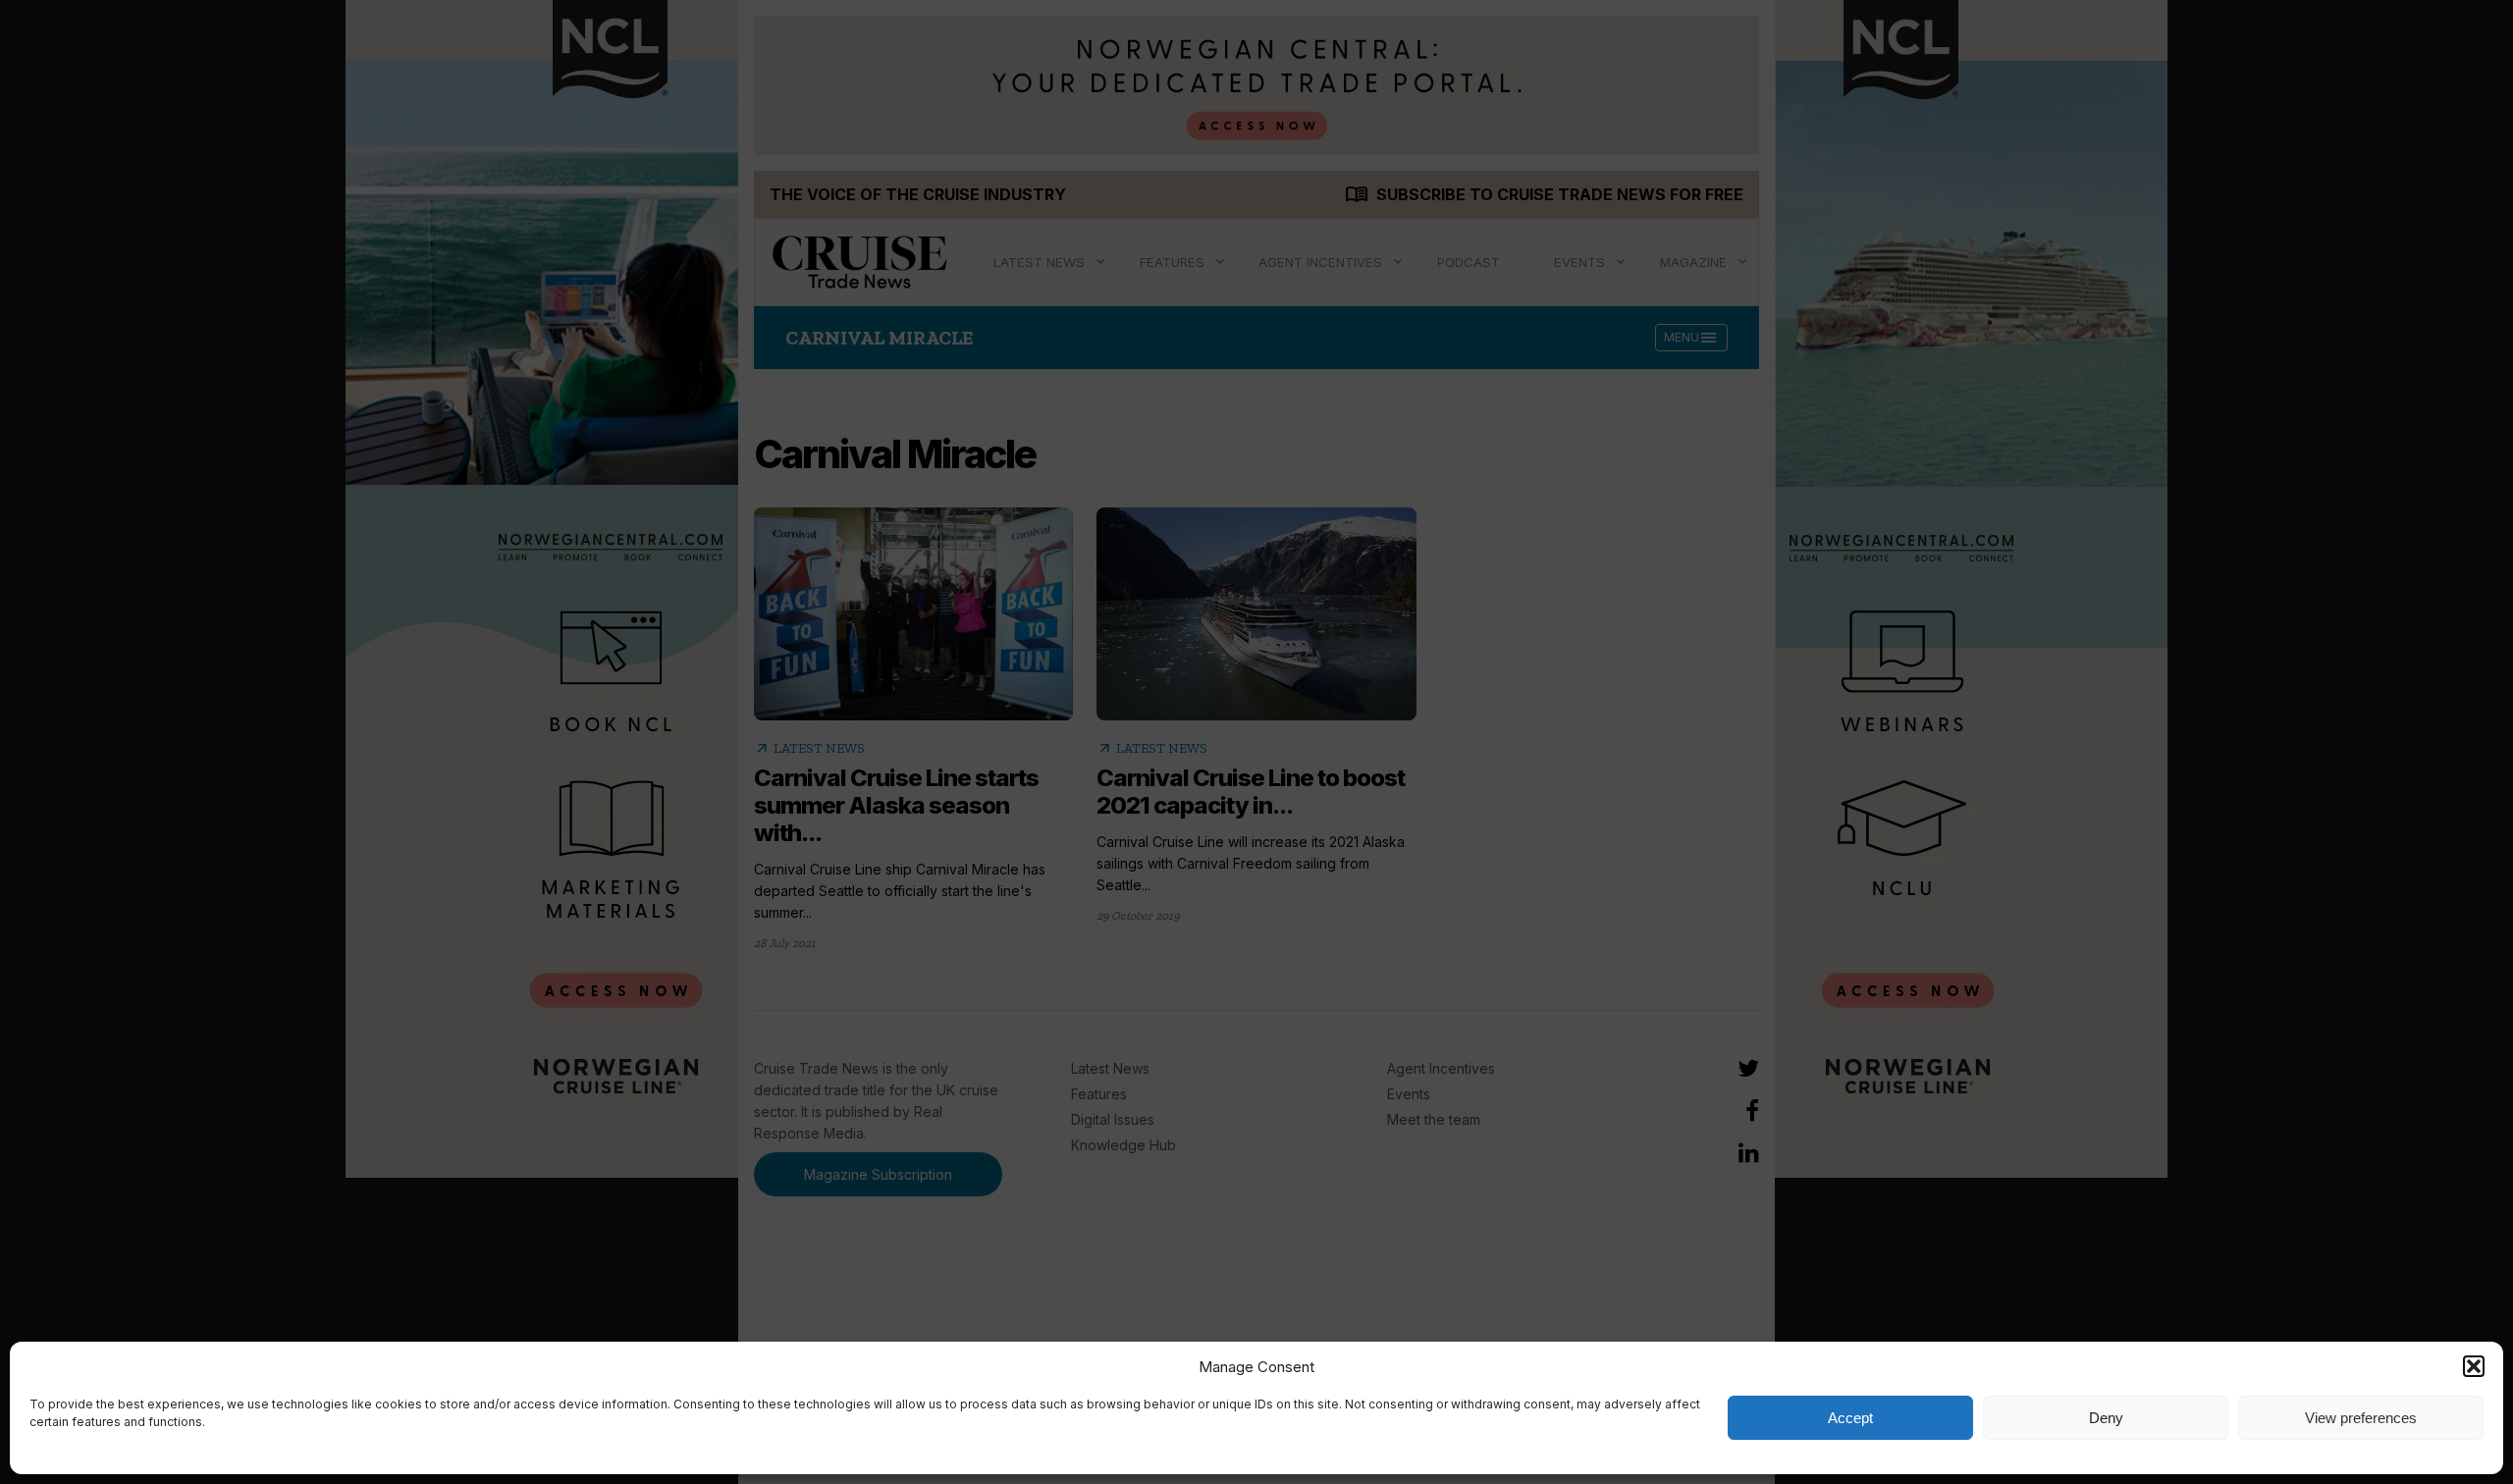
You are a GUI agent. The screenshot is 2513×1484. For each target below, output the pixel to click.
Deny (2106, 1418)
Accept (1850, 1418)
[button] (2474, 1366)
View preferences (2361, 1418)
